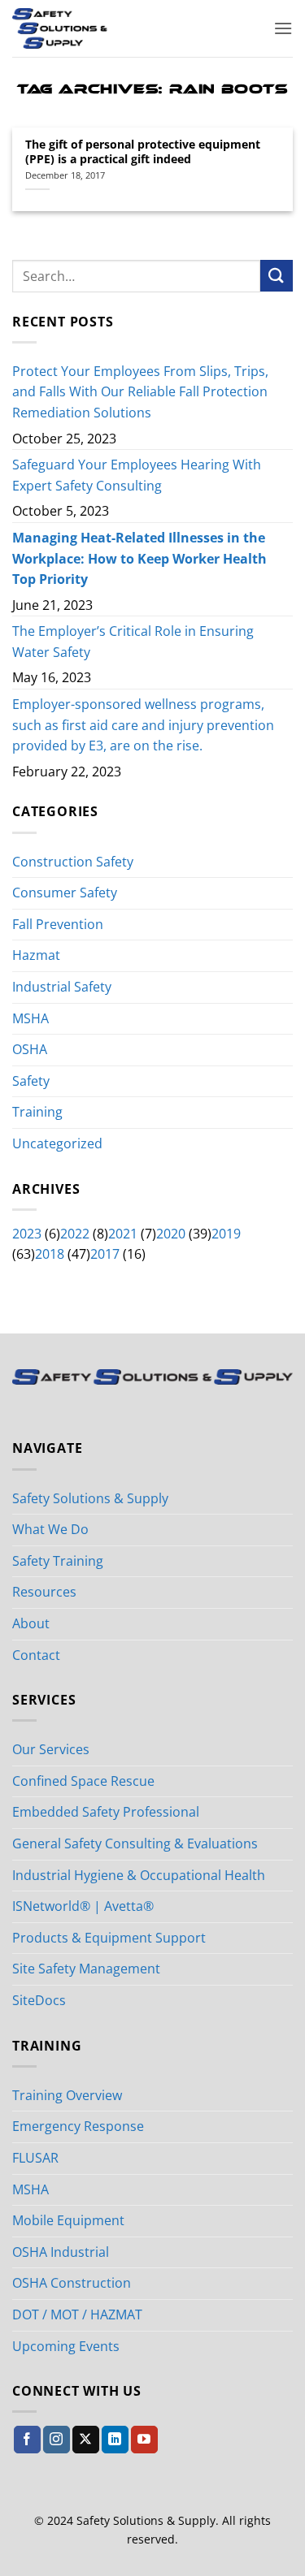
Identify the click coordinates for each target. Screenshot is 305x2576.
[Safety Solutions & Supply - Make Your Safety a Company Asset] (104, 28)
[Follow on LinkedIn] (115, 2440)
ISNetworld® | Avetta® (83, 1906)
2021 (123, 1234)
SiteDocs (39, 2000)
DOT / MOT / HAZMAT (77, 2315)
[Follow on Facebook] (27, 2440)
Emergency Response (78, 2126)
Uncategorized (57, 1143)
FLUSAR (35, 2158)
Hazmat (36, 955)
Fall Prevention (58, 924)
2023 (27, 1234)
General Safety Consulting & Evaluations (135, 1843)
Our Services (51, 1749)
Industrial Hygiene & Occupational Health (139, 1875)
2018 (50, 1254)
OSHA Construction (72, 2283)
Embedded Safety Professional (106, 1812)
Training (37, 1112)
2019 (226, 1234)
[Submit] (277, 276)
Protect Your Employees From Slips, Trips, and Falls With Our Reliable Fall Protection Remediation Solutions (140, 392)
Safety (31, 1081)
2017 (105, 1254)
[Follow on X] (86, 2440)
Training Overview (67, 2095)
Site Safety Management (86, 1969)
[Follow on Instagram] (57, 2440)
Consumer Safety (65, 893)
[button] (283, 28)
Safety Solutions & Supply (90, 1498)
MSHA (30, 1018)
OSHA (30, 1049)
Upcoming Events (66, 2346)
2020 (171, 1234)
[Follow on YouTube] (144, 2440)
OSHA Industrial (61, 2252)
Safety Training (58, 1561)
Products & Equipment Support (109, 1938)
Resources (44, 1592)
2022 (75, 1234)
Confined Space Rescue (83, 1781)
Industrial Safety (62, 987)
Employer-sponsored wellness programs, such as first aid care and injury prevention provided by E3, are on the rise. (143, 725)
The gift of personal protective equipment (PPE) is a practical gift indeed (143, 151)
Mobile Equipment (68, 2220)
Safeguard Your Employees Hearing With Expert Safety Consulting (137, 475)
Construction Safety (73, 862)
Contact (36, 1655)
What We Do (50, 1529)
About (31, 1623)
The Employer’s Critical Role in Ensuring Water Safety (133, 642)
